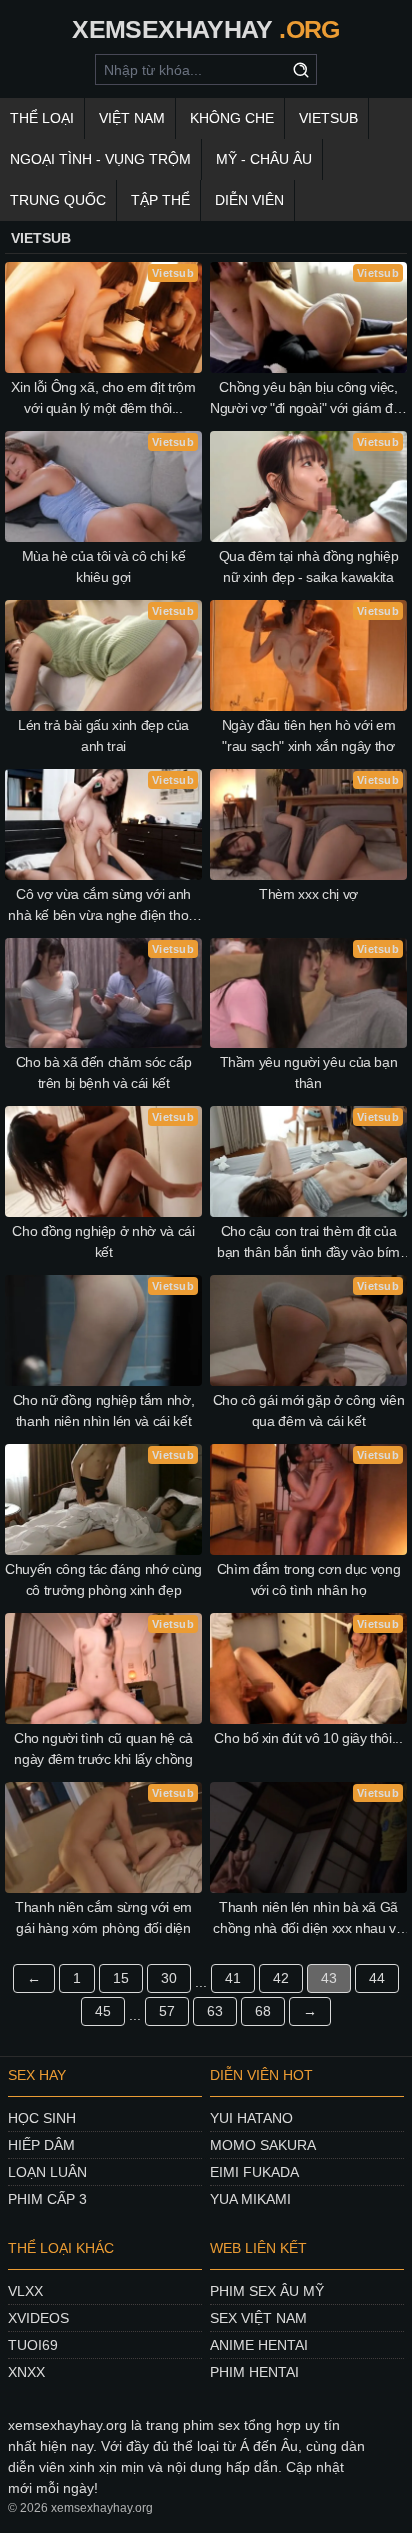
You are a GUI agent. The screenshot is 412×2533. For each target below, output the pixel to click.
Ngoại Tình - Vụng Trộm (100, 159)
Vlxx (25, 2291)
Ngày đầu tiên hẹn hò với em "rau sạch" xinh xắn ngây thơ (309, 735)
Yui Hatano (251, 2118)
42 (281, 1978)
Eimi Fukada (254, 2172)
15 (121, 1978)
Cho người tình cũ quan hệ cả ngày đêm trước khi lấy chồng (103, 1748)
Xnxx (26, 2372)
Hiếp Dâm (41, 2145)
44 (377, 1978)
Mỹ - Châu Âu (264, 159)
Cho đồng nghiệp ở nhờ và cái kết (103, 1241)
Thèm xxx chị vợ (308, 894)
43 (329, 1978)
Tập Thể (160, 200)
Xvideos (38, 2318)
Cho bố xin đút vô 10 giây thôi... (308, 1738)
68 (263, 2011)
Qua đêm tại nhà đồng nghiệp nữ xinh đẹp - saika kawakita (309, 566)
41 (233, 1978)
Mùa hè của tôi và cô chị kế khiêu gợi (104, 566)
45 (103, 2011)
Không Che (232, 118)
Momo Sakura (263, 2145)
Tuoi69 (33, 2345)
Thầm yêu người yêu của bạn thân (309, 1072)
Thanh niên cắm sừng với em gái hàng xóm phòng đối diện (103, 1917)
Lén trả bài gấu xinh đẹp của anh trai (103, 735)
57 (167, 2011)
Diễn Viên (249, 200)
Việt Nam (132, 118)
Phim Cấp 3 (47, 2199)
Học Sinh (42, 2118)
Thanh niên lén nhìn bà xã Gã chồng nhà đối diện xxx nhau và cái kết (308, 1919)
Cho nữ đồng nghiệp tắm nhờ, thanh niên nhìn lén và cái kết (104, 1410)
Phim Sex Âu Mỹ (267, 2291)
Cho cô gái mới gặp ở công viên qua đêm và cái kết (309, 1410)
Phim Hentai (254, 2372)
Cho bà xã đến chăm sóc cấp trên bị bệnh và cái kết (104, 1072)
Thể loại (42, 118)
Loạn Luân (47, 2172)
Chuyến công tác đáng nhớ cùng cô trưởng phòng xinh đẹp (103, 1579)
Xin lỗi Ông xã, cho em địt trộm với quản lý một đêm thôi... (103, 397)
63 (215, 2011)
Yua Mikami (250, 2199)
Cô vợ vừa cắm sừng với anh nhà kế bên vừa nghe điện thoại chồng (103, 906)
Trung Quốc (58, 200)
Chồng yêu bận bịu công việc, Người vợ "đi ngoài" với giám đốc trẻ (308, 399)
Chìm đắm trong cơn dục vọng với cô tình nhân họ (309, 1579)
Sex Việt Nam (258, 2318)
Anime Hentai (259, 2345)
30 (169, 1978)
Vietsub (328, 118)
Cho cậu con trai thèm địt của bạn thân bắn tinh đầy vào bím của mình (308, 1243)
